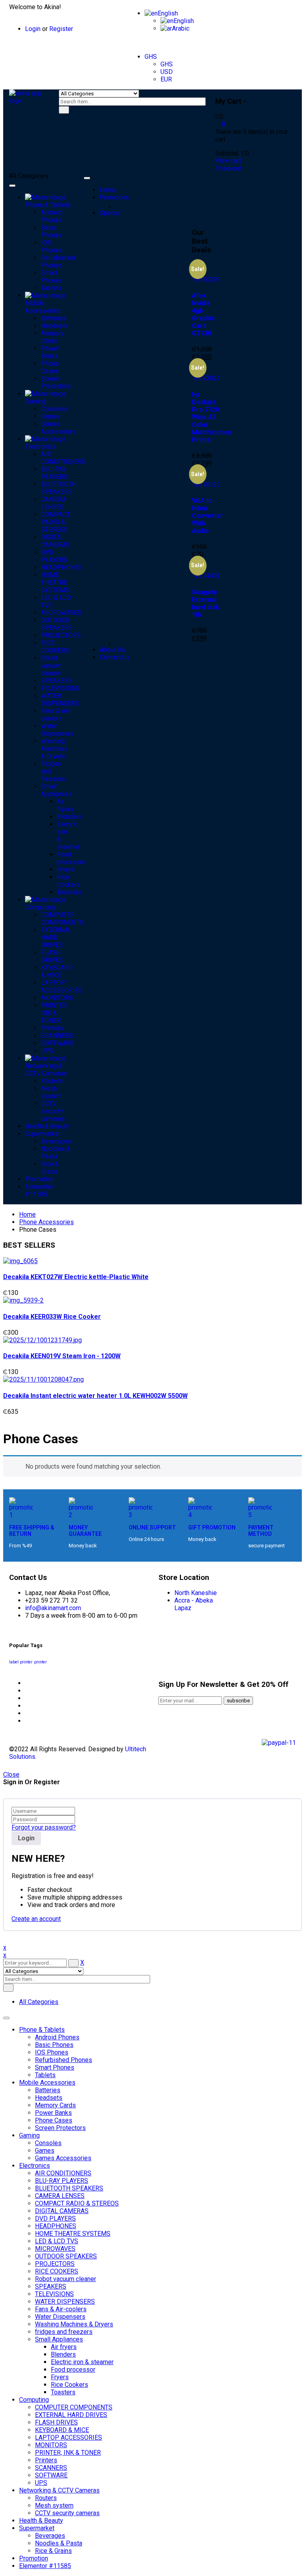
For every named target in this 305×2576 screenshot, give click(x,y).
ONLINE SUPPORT (152, 1527)
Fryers (60, 2377)
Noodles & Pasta (59, 2543)
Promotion (34, 2558)
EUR (166, 79)
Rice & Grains (53, 2551)
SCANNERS (51, 2468)
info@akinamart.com (53, 1608)
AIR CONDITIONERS (63, 2173)
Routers (46, 2498)
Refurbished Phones (64, 2060)
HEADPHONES (56, 2226)
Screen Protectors (60, 2128)
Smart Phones (55, 2067)
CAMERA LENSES (60, 2196)
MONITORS (51, 2445)
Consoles (48, 2143)
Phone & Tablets (42, 2030)
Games (45, 2151)
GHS (151, 57)
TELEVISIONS (54, 2294)
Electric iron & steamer (82, 2362)
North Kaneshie (196, 1593)
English (168, 13)
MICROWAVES (55, 2249)
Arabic (181, 28)
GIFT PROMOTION (212, 1527)
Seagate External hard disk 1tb (206, 603)
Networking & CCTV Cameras (59, 2490)
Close (11, 1775)
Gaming (29, 2135)
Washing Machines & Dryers (74, 2324)
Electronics (35, 2166)
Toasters (63, 2392)
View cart (228, 161)
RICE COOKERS (57, 2271)
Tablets (45, 2075)
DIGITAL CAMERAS (62, 2211)
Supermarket (37, 2528)
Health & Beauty (41, 2521)
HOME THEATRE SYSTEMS (73, 2234)
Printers (46, 2460)
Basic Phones (54, 2045)
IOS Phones (52, 2052)
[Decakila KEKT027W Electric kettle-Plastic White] (20, 1261)
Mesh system (54, 2505)
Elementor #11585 (45, 2566)
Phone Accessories (46, 1222)
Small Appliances (59, 2339)
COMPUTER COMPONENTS (74, 2407)
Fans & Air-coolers (61, 2309)
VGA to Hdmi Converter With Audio (208, 516)
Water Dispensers (60, 2317)
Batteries (48, 2090)
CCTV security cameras (67, 2513)
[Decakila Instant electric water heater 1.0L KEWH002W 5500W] (43, 1379)
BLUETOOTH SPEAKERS (69, 2188)
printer (41, 1662)
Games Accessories (63, 2158)
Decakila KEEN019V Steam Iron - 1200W (62, 1356)
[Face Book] (27, 1683)
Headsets (49, 2098)
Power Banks (53, 2113)
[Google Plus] (27, 1706)
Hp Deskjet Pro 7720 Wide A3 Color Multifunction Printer (212, 417)
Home (27, 1214)
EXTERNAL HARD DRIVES (71, 2415)
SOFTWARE (51, 2475)
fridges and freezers (64, 2332)
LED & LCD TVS (57, 2241)
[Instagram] (27, 1713)
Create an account (36, 1919)
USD (167, 72)
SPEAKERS (51, 2286)
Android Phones (57, 2037)
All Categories (39, 2002)
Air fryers (64, 2347)
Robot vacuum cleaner (66, 2279)
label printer (21, 1662)
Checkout (228, 168)
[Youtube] (27, 1721)
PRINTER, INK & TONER (68, 2453)
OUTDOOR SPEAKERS (66, 2256)
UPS (41, 2483)
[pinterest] (27, 1698)
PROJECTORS (55, 2264)
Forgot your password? (44, 1827)
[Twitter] (27, 1691)
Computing (34, 2400)
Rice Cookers (69, 2385)
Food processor (73, 2370)
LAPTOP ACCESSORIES (69, 2437)
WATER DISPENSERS (65, 2302)
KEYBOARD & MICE (62, 2430)
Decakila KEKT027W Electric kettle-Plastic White (76, 1277)
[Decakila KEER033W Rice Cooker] (23, 1300)
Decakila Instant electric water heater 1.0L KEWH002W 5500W (96, 1396)
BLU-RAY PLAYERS (62, 2181)
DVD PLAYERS (55, 2218)
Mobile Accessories (47, 2083)
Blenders (63, 2354)
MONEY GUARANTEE (85, 1531)
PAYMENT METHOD (261, 1531)
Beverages (50, 2536)
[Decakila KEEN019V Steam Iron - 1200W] (42, 1340)
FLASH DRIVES (56, 2422)
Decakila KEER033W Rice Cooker (52, 1317)
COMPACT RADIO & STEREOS (77, 2203)
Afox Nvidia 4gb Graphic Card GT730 (203, 314)
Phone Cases (54, 2120)
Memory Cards (55, 2105)
